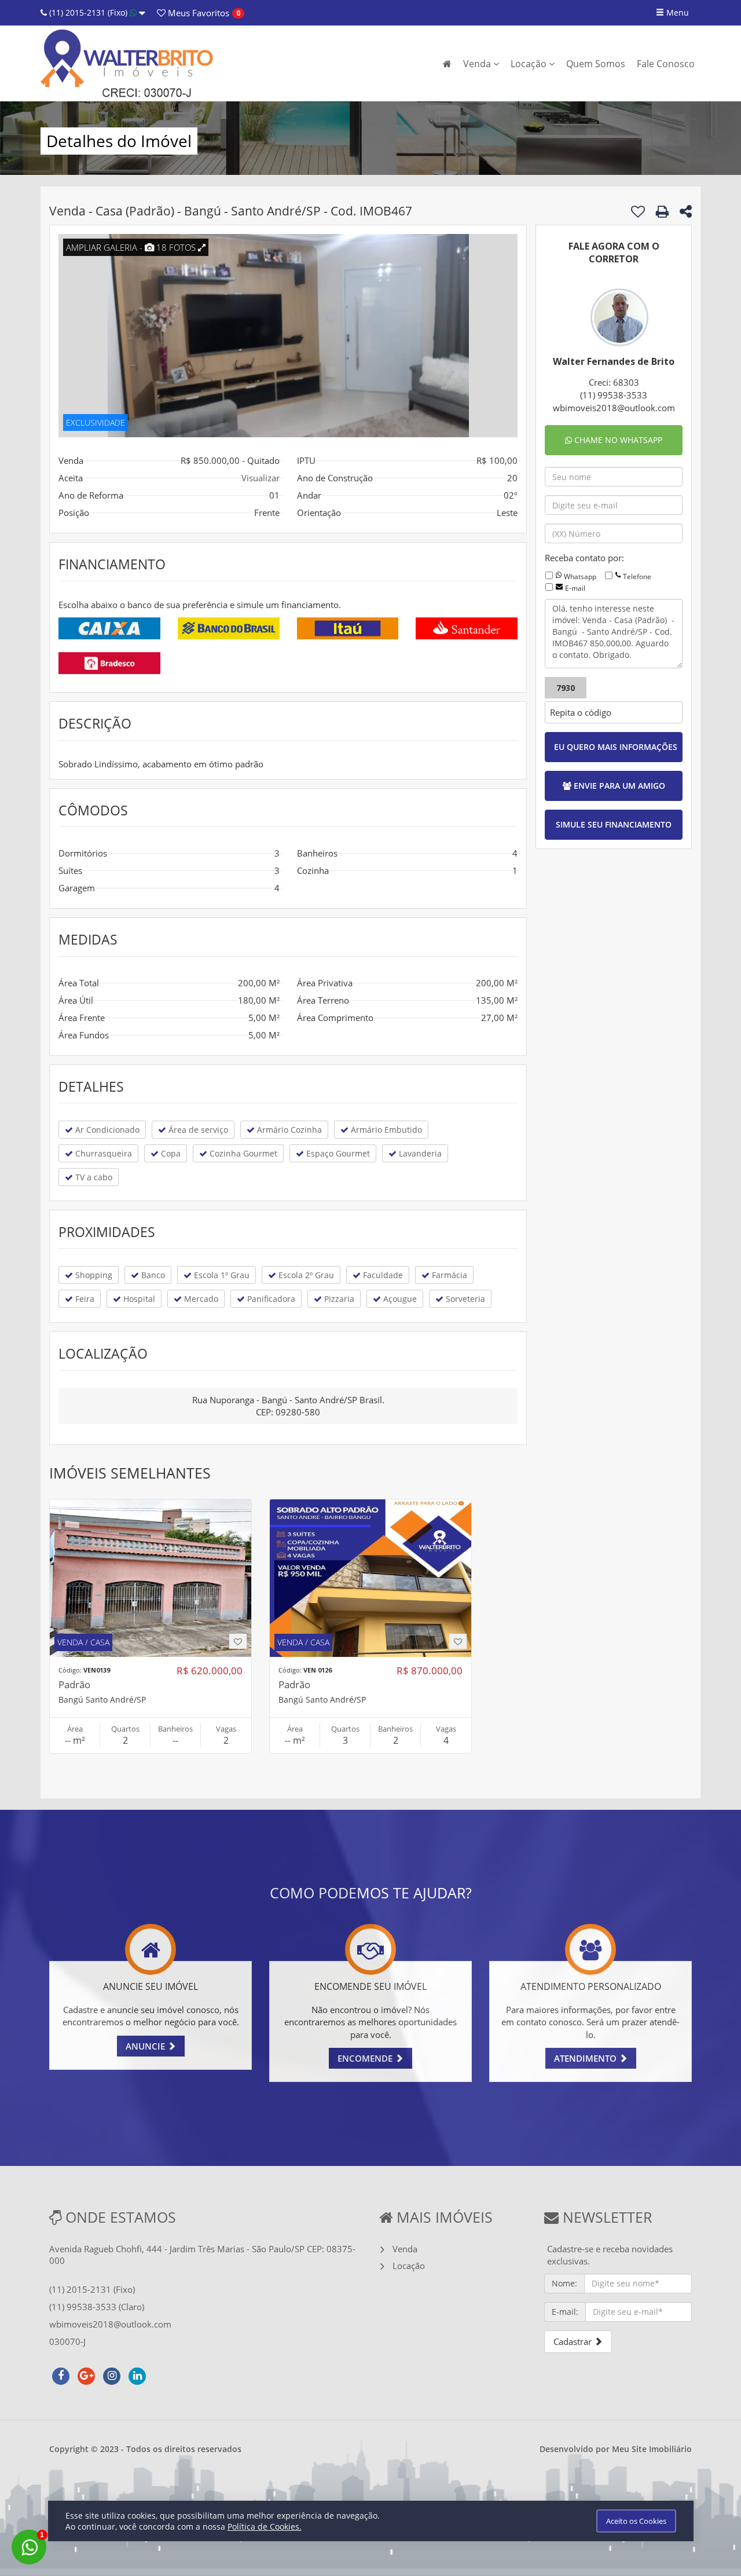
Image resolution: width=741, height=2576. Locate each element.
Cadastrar (574, 2341)
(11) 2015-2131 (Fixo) (88, 12)
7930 (566, 688)
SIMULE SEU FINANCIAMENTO (614, 824)
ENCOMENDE (366, 2058)
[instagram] (112, 2374)
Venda (478, 64)
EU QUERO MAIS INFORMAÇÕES (616, 747)
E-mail (575, 588)
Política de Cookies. (265, 2526)
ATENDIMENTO (586, 2058)
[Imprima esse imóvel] (662, 211)
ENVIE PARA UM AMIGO (618, 786)
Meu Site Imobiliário (652, 2449)
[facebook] (61, 2374)
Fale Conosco (666, 64)
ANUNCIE (146, 2046)
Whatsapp (580, 577)
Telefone (637, 577)
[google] (86, 2374)
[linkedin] (137, 2374)
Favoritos (197, 13)
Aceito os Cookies (636, 2521)
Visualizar (261, 478)
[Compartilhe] (686, 213)
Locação (530, 64)
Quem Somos (596, 64)
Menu (676, 12)
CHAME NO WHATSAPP (617, 440)
